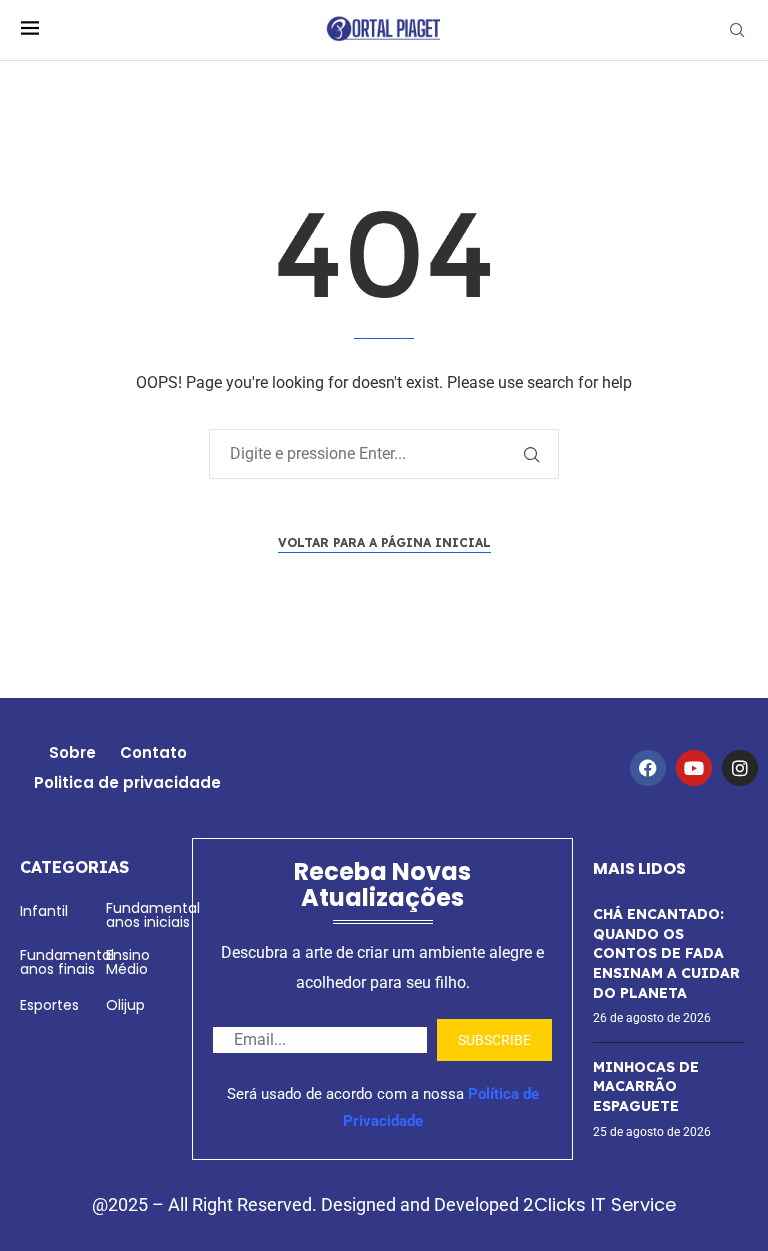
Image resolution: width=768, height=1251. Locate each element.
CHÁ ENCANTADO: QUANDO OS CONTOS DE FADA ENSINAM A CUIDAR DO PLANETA (666, 953)
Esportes (49, 1005)
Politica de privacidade (127, 782)
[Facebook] (648, 768)
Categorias (74, 867)
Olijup (125, 1005)
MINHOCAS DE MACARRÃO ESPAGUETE (646, 1086)
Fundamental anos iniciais (153, 915)
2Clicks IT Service (599, 1204)
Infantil (44, 911)
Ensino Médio (128, 962)
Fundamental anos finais (67, 962)
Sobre (72, 752)
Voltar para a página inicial (384, 542)
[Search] (737, 30)
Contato (153, 752)
